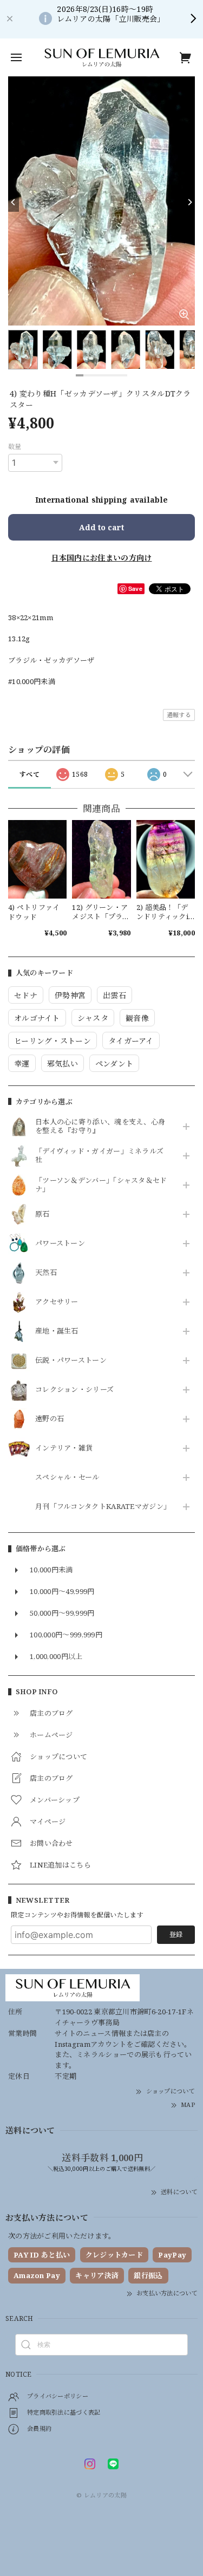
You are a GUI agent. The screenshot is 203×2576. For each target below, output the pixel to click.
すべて (30, 774)
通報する (179, 715)
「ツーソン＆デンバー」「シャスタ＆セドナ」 (101, 1185)
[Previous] (14, 203)
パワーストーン (60, 1244)
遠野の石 (50, 1419)
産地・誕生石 (57, 1331)
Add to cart (101, 527)
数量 (15, 447)
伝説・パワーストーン (71, 1361)
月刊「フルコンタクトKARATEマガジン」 (101, 1507)
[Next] (189, 203)
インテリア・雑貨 (64, 1448)
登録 (176, 1934)
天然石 (46, 1273)
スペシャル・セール (67, 1478)
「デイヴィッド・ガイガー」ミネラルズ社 (99, 1156)
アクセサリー (57, 1302)
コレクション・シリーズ (74, 1390)
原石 (42, 1214)
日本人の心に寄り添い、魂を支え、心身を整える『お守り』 (100, 1127)
